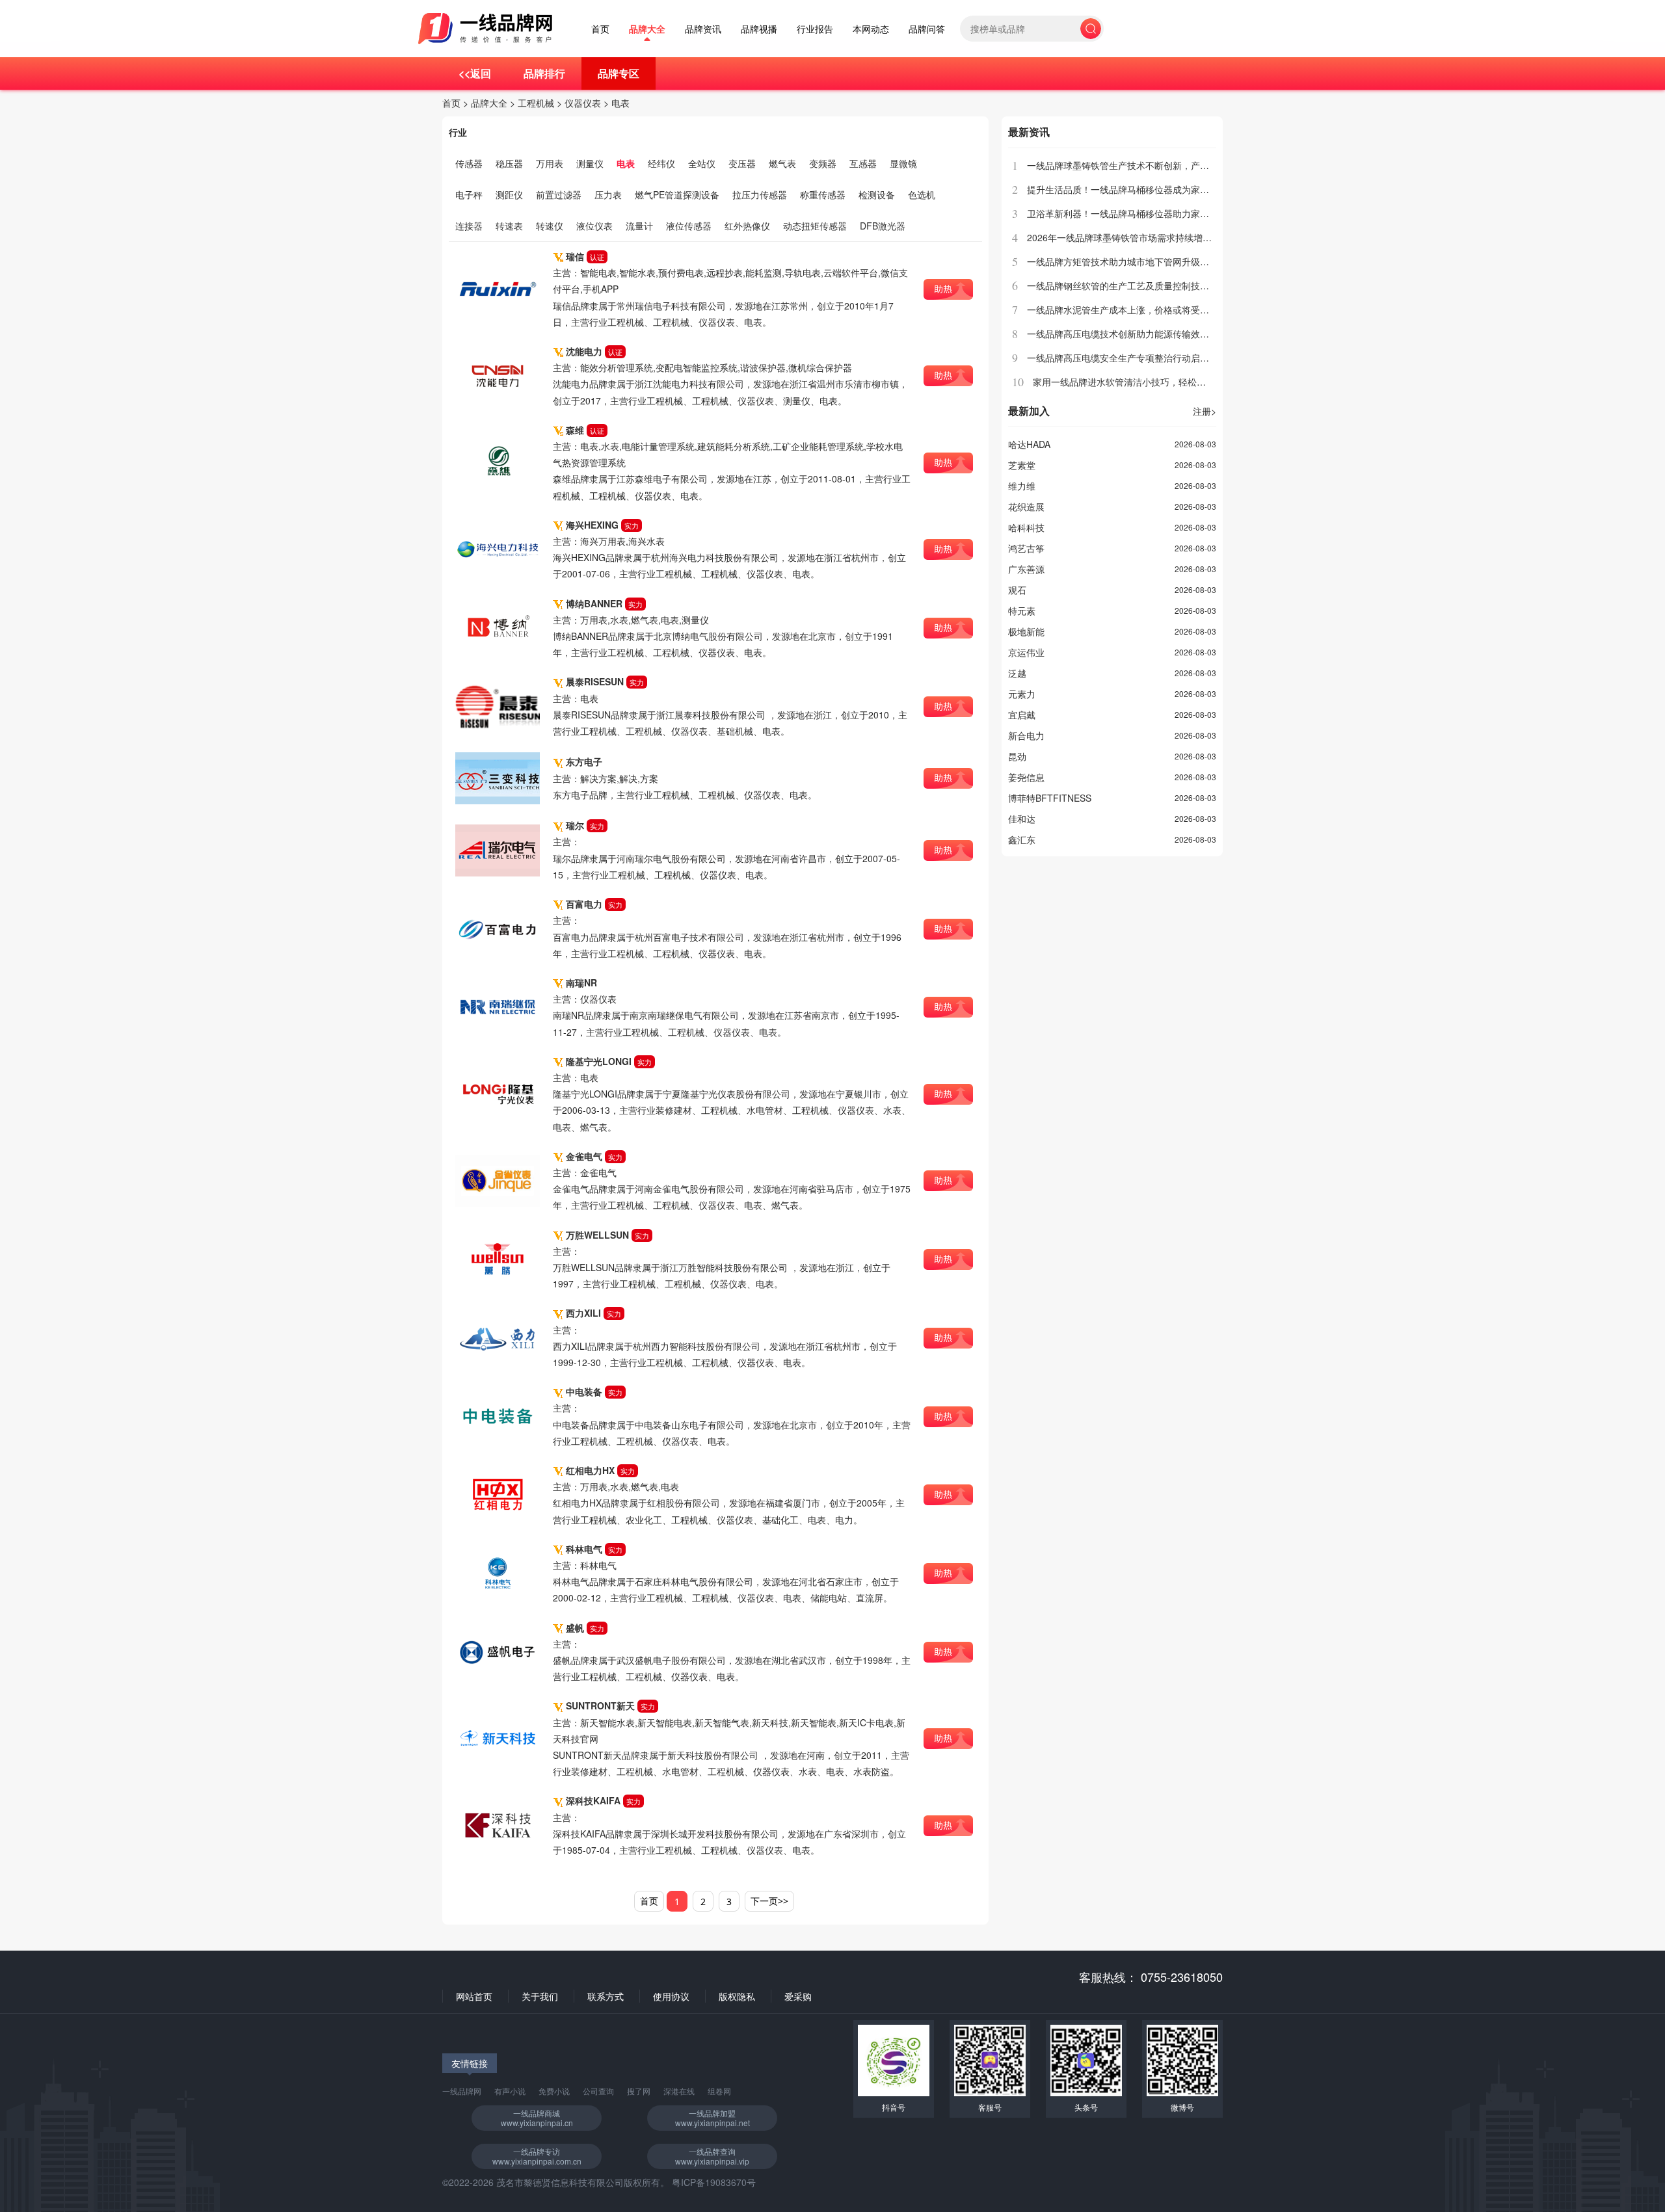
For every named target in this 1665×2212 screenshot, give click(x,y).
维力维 (1022, 486)
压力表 (608, 194)
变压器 (742, 163)
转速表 (509, 226)
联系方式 (606, 1996)
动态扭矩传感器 (815, 226)
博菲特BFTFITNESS (1050, 798)
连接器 (469, 226)
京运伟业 (1026, 652)
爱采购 (798, 1996)
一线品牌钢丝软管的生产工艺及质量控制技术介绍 (1127, 285)
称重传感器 (823, 194)
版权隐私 (737, 1996)
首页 (600, 29)
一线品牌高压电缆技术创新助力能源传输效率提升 (1127, 334)
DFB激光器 (883, 226)
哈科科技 (1026, 527)
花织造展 (1026, 507)
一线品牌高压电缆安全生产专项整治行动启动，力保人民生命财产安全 (1168, 358)
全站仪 (702, 163)
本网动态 (871, 29)
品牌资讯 (703, 29)
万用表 (550, 163)
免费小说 (554, 2091)
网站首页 (474, 1996)
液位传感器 (689, 226)
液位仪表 (594, 226)
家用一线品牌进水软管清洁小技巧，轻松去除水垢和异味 (1147, 382)
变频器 (823, 163)
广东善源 (1026, 569)
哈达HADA (1029, 444)
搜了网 (639, 2091)
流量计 (639, 226)
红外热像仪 (747, 226)
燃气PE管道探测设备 (677, 194)
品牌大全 (647, 29)
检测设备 (877, 194)
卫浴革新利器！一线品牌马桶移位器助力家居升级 (1127, 213)
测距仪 (509, 194)
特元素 (1022, 611)
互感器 (863, 163)
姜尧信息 (1026, 777)
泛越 (1017, 673)
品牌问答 (927, 29)
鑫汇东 (1022, 839)
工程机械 (536, 103)
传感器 (469, 163)
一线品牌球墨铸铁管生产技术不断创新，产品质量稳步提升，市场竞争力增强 (1182, 165)
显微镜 (903, 163)
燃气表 (782, 163)
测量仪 (590, 163)
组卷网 (719, 2091)
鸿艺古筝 (1026, 548)
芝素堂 (1022, 465)
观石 (1017, 590)
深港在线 (679, 2091)
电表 (620, 103)
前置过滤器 (559, 194)
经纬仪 (661, 163)
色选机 (922, 194)
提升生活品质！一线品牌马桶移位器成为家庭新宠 (1127, 189)
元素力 (1022, 694)
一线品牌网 (462, 2091)
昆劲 (1017, 756)
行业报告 (815, 29)
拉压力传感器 (760, 194)
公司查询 (598, 2091)
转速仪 (550, 226)
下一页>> (769, 1901)
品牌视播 (759, 29)
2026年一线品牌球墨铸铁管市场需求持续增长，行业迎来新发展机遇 (1165, 237)
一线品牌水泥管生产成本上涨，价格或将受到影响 (1127, 309)
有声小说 (510, 2091)
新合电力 (1026, 735)
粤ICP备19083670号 (714, 2182)
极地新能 (1026, 631)
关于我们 (540, 1996)
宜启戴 (1022, 715)
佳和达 (1022, 819)
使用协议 (671, 1996)
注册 (1205, 411)
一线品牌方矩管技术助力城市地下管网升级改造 (1123, 261)
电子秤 (469, 194)
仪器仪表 (583, 103)
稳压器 (509, 163)
